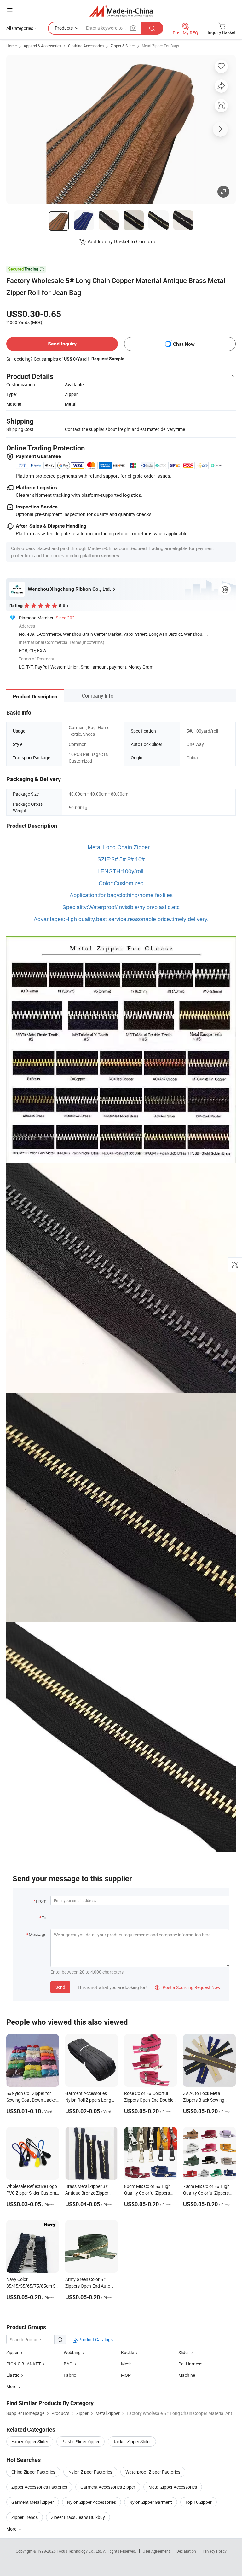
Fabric (70, 2375)
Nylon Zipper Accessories (92, 2502)
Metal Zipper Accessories (173, 2487)
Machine (187, 2375)
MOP (126, 2375)
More (12, 2529)
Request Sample (108, 359)
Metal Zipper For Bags (160, 46)
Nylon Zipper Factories (90, 2472)
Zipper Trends (25, 2517)
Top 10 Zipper (199, 2502)
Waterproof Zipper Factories (153, 2472)
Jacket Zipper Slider (132, 2442)
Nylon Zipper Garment (151, 2502)
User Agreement (156, 2551)
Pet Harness (190, 2364)
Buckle (127, 2352)
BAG (68, 2364)
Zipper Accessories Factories (39, 2487)
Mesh (126, 2364)
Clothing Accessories (86, 46)
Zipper (12, 2352)
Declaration (186, 2551)
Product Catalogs (95, 2339)
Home (12, 46)
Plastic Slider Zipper (81, 2442)
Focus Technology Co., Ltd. (80, 2551)
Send (60, 1987)
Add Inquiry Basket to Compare (122, 241)
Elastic (13, 2375)
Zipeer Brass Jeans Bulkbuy (78, 2517)
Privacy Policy (215, 2551)
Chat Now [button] (184, 344)
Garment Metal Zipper (33, 2502)
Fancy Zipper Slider (30, 2442)
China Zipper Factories (33, 2472)
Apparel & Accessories (42, 46)
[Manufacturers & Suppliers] (121, 11)
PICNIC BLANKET (23, 2364)
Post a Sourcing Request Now (188, 1987)
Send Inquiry (62, 344)
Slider (184, 2352)
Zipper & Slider (123, 46)
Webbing (72, 2352)
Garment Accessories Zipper (108, 2487)
